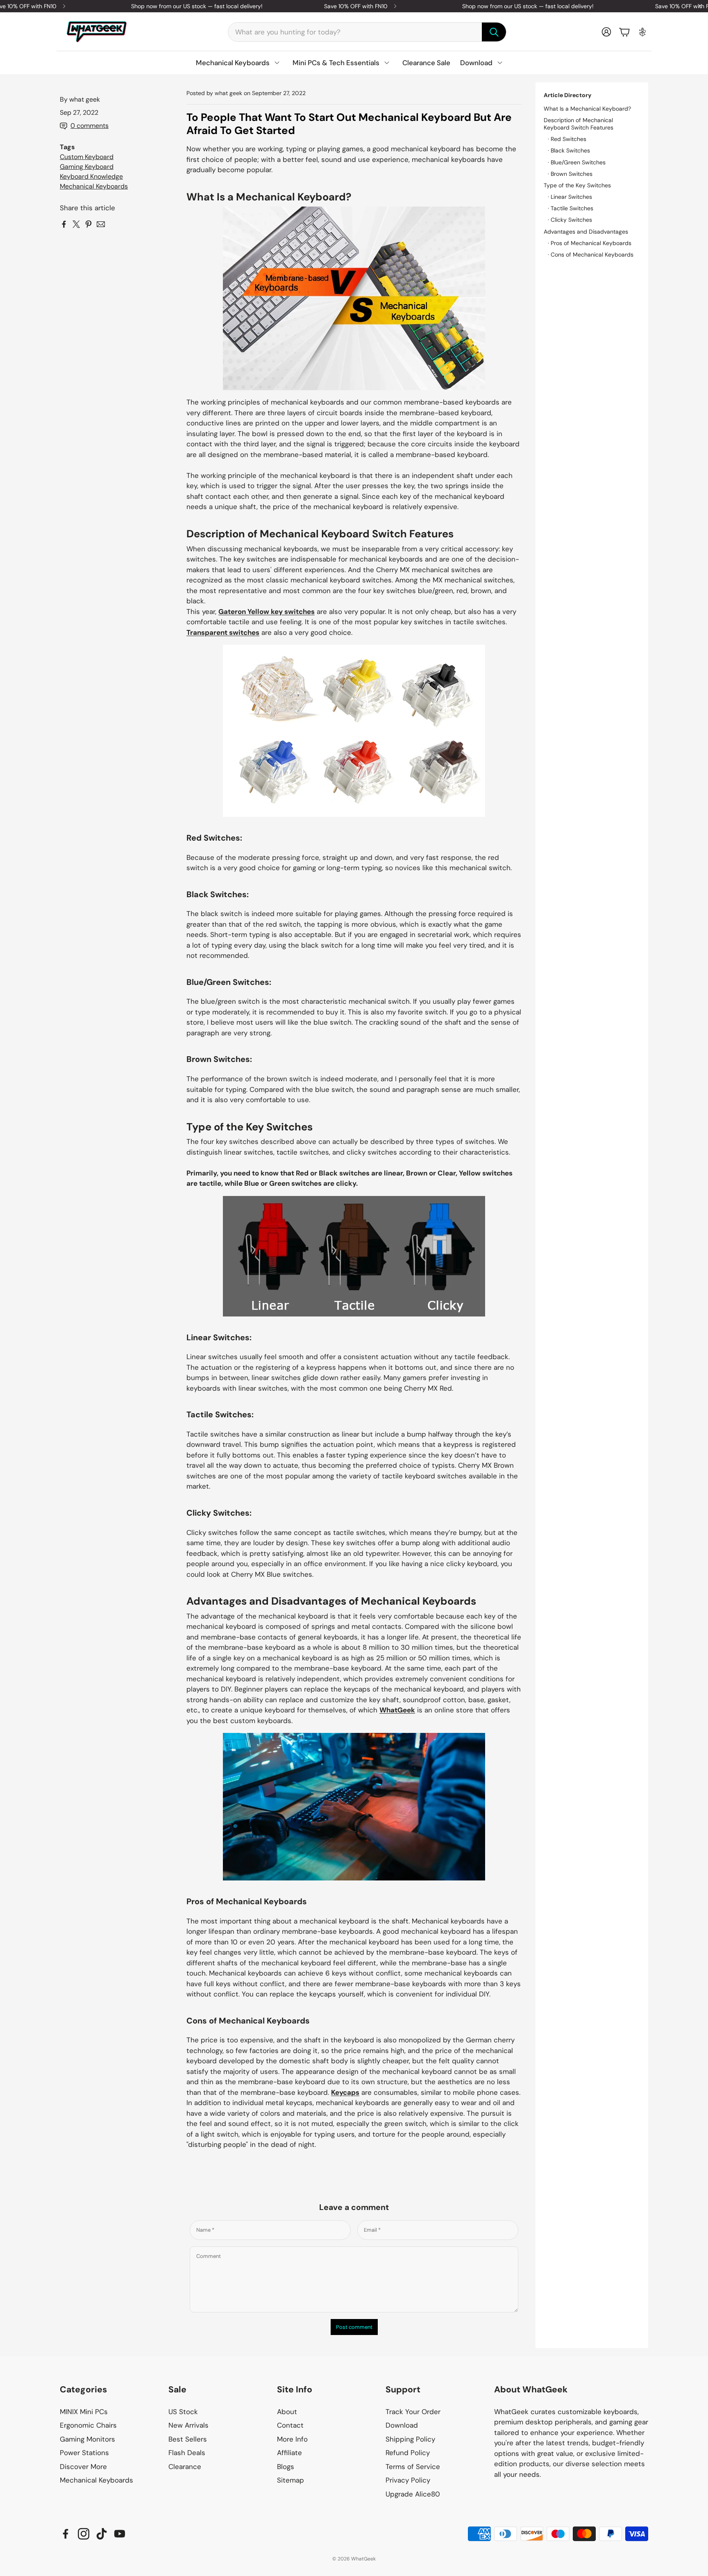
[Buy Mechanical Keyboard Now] (354, 1807)
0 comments (90, 126)
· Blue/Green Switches (577, 162)
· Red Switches (567, 139)
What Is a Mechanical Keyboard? (587, 109)
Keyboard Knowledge (91, 176)
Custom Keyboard (87, 157)
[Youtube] (120, 2534)
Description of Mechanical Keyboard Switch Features (579, 124)
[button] (367, 32)
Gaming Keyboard (87, 167)
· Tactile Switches (571, 208)
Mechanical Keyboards (94, 186)
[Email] (101, 224)
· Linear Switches (570, 197)
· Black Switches (569, 150)
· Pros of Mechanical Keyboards (590, 243)
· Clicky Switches (570, 220)
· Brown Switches (570, 174)
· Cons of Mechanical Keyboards (591, 255)
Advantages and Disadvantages (586, 232)
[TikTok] (102, 2534)
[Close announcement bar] (700, 6)
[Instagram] (84, 2534)
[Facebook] (66, 2534)
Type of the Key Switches (577, 185)
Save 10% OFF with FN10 (356, 6)
